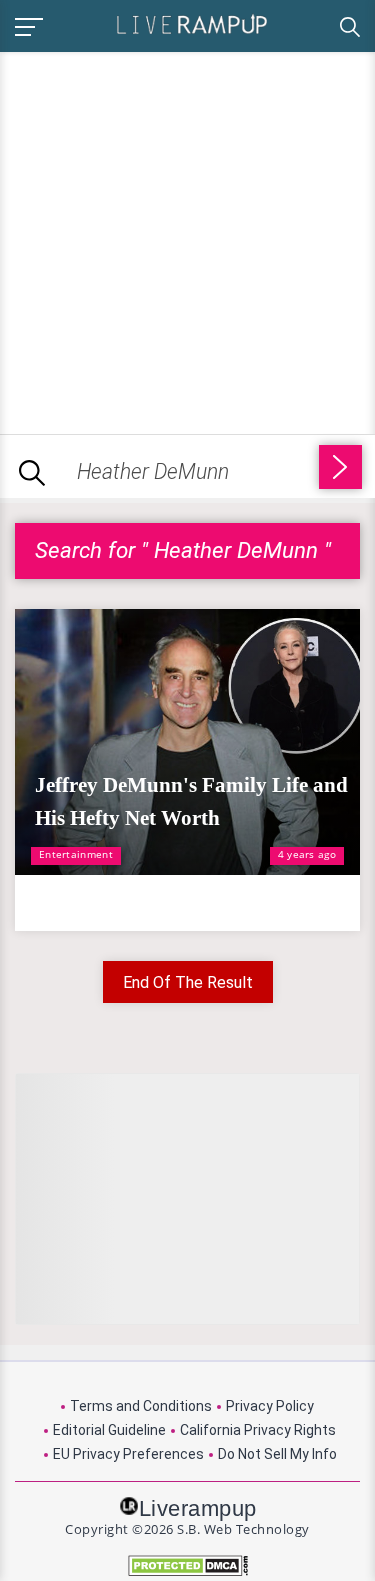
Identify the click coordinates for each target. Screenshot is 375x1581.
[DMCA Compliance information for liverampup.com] (187, 1565)
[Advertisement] (187, 239)
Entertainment (76, 854)
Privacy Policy (270, 1406)
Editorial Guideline (109, 1430)
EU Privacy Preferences (128, 1454)
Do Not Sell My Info (277, 1454)
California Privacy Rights (258, 1430)
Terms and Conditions (141, 1406)
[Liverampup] (192, 23)
